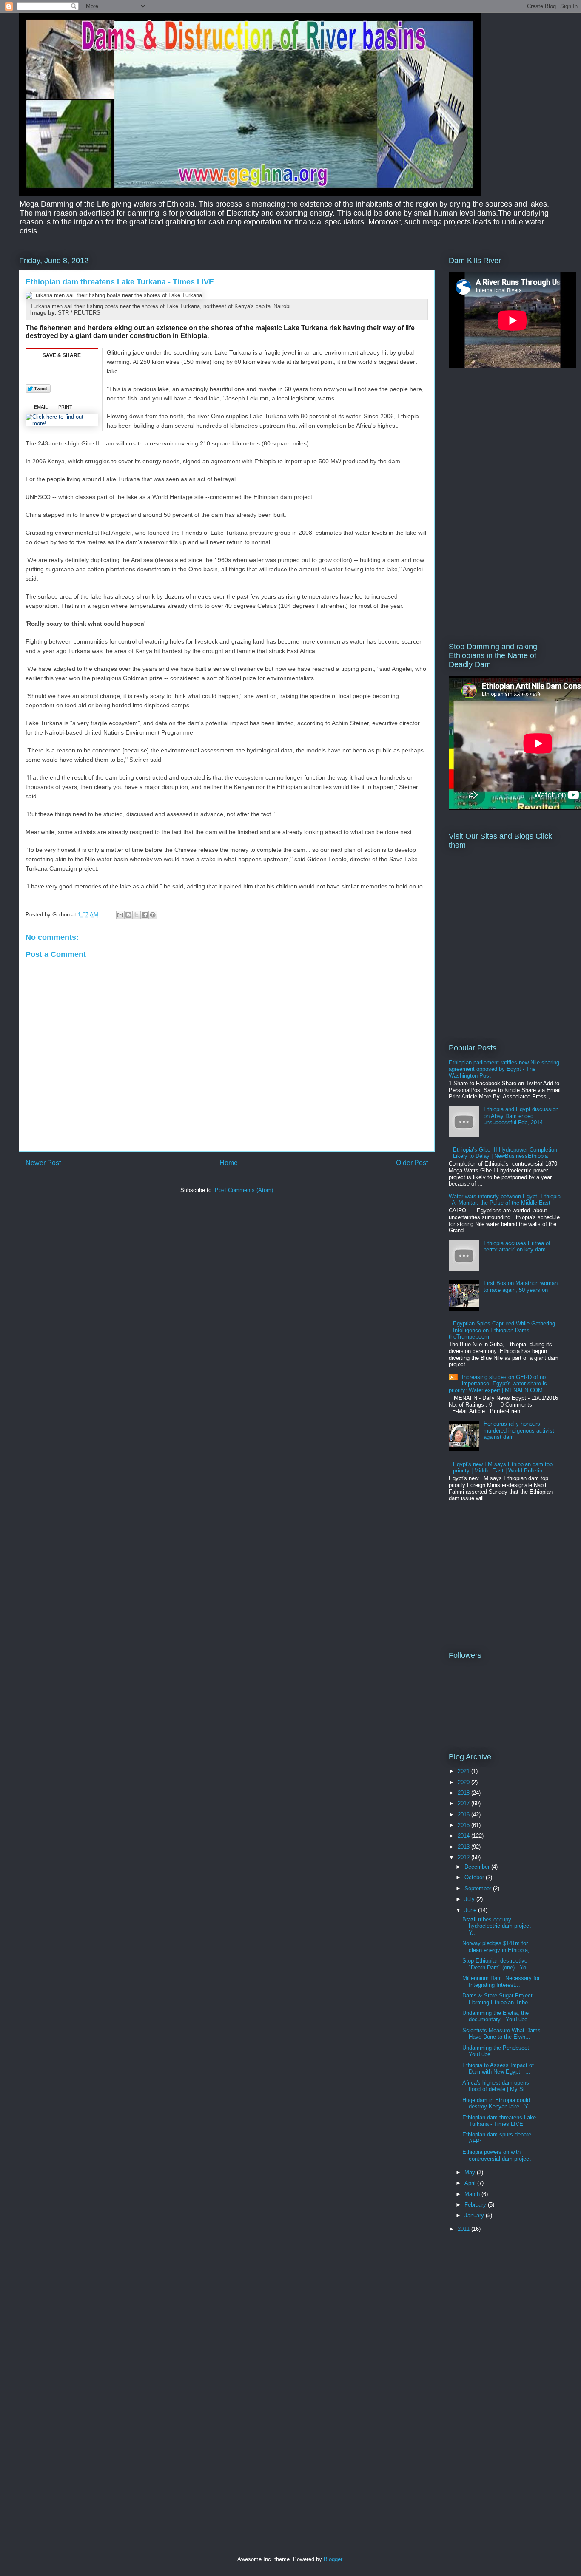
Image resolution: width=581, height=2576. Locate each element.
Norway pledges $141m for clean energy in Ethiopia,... (498, 1947)
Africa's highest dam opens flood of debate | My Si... (496, 2086)
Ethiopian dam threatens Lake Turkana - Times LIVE (499, 2121)
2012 (464, 1857)
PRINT (65, 407)
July (470, 1899)
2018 (464, 1793)
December (478, 1867)
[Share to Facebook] (145, 915)
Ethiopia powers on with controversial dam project (497, 2155)
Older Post (412, 1163)
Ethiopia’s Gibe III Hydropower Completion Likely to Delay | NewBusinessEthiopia (505, 1153)
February (476, 2205)
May (471, 2172)
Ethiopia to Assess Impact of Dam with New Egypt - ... (498, 2069)
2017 (464, 1803)
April (471, 2183)
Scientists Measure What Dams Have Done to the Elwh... (501, 2034)
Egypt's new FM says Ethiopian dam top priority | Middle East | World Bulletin (503, 1468)
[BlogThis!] (128, 915)
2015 (464, 1825)
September (479, 1888)
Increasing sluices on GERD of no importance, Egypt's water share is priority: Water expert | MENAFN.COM (498, 1384)
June (471, 1910)
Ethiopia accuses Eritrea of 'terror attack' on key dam (517, 1247)
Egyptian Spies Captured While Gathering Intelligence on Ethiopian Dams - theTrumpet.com (502, 1330)
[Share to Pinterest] (153, 915)
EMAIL (41, 407)
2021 (464, 1771)
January (475, 2215)
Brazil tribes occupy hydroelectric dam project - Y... (498, 1926)
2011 (464, 2229)
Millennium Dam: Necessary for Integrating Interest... (501, 1982)
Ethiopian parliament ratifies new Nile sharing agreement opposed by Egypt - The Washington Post (504, 1069)
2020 (464, 1782)
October (475, 1877)
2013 (464, 1847)
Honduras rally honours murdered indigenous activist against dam (519, 1430)
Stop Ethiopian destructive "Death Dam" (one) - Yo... (497, 1964)
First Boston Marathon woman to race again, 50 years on (521, 1287)
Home (229, 1163)
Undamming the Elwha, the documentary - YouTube (496, 2016)
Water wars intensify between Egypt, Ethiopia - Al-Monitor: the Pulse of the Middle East (505, 1200)
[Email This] (120, 915)
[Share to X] (137, 915)
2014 (464, 1836)
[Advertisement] (72, 1259)
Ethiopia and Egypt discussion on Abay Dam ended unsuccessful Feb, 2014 (521, 1116)
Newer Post (43, 1163)
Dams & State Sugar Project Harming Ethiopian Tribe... (498, 1999)
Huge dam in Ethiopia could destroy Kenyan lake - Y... (497, 2104)
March (473, 2194)
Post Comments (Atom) (244, 1190)
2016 (464, 1814)
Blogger (333, 2559)
